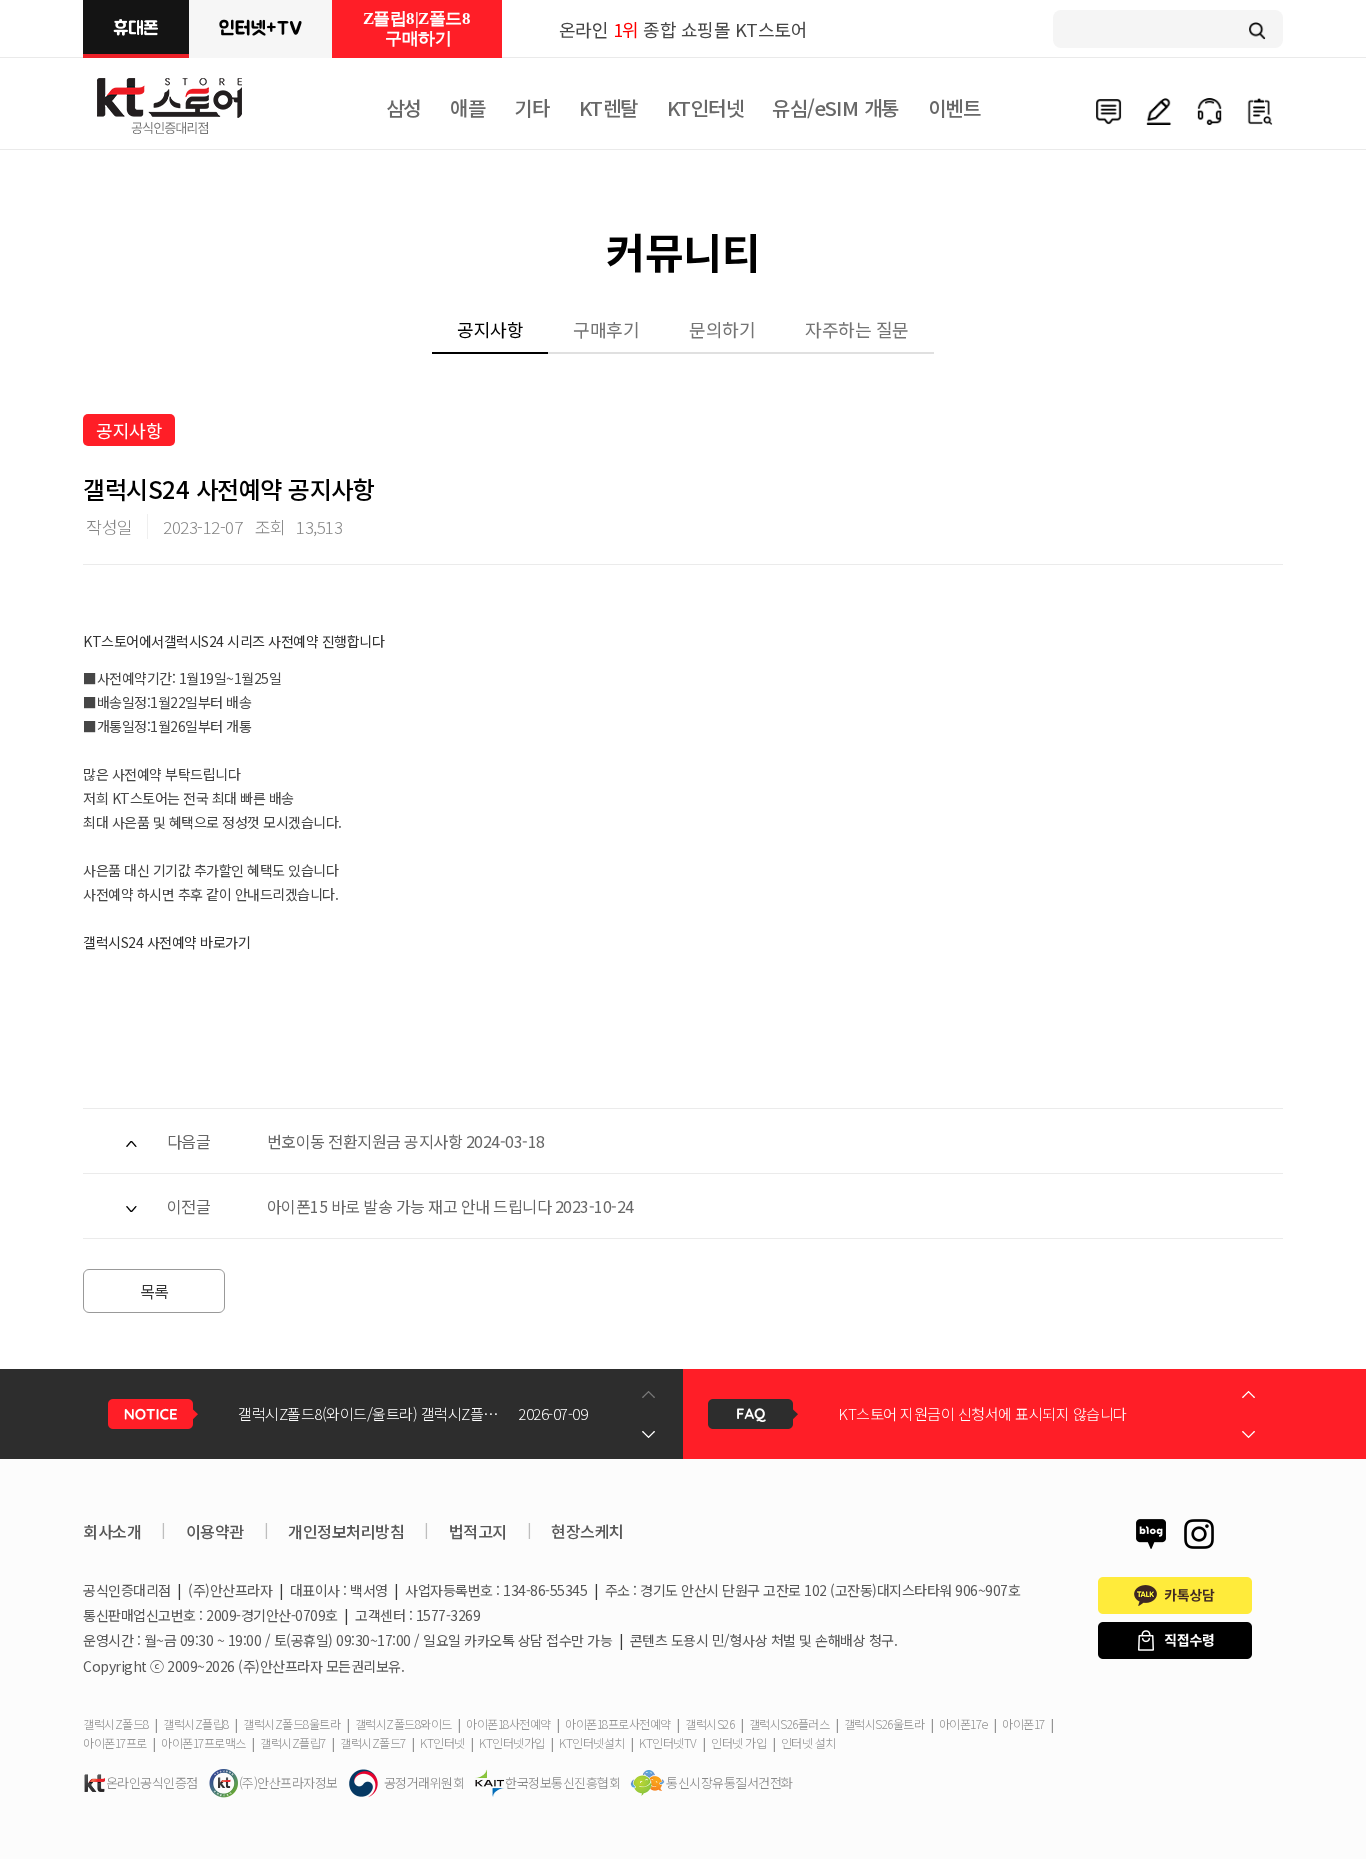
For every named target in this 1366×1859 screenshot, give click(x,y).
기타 (531, 107)
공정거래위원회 (424, 1782)
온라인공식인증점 (152, 1782)
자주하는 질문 (857, 329)
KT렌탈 (608, 107)
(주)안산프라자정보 (288, 1782)
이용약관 (215, 1531)
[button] (648, 1434)
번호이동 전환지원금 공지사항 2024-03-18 (406, 1141)
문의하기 (722, 329)
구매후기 (606, 329)
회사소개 (112, 1531)
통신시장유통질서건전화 (729, 1782)
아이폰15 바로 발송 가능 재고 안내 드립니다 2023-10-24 (450, 1206)
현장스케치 (587, 1531)
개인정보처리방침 (346, 1531)
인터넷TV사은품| (260, 29)
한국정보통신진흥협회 (562, 1782)
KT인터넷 (705, 107)
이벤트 (954, 107)
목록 (154, 1291)
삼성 (403, 107)
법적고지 (478, 1531)
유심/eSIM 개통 (835, 107)
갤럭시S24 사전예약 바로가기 (166, 942)
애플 (467, 107)
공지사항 (490, 329)
